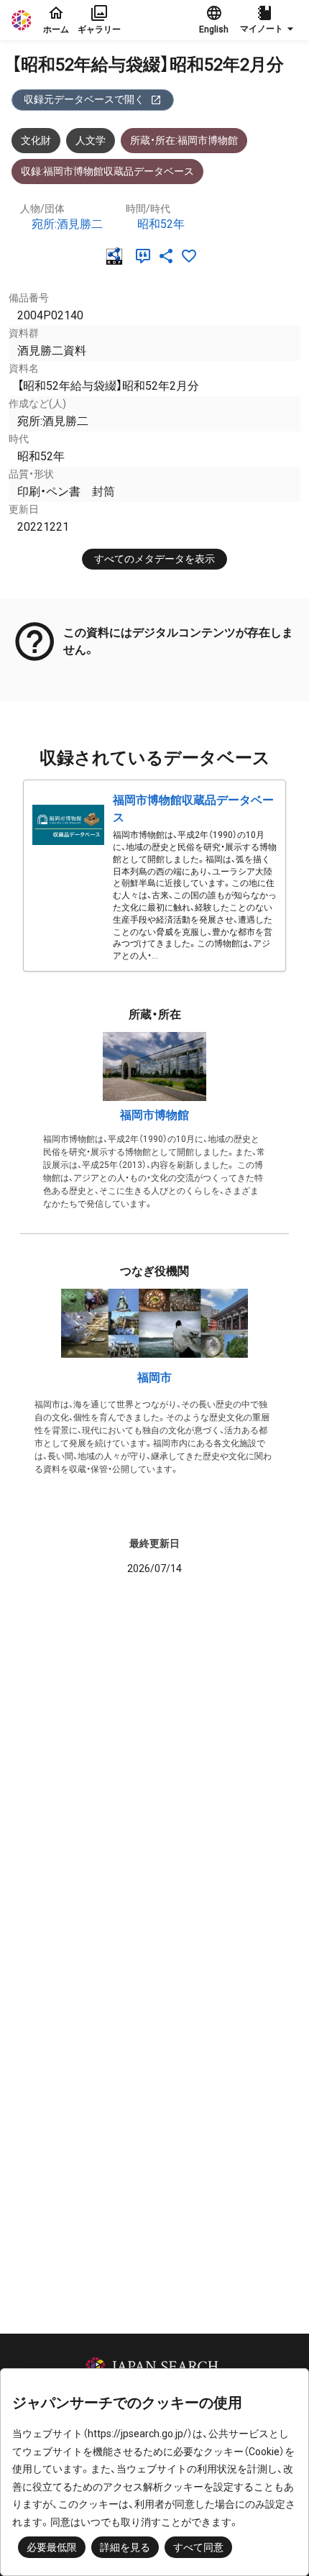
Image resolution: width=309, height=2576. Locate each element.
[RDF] (117, 256)
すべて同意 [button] (198, 2547)
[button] (269, 20)
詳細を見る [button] (125, 2547)
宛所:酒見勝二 (67, 224)
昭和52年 (161, 224)
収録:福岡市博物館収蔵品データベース (107, 171)
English (214, 29)
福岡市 (154, 1378)
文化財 (36, 140)
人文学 (91, 140)
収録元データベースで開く (84, 99)
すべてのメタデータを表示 (154, 559)
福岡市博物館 (154, 1115)
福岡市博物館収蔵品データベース (193, 809)
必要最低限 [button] (52, 2547)
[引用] (146, 256)
